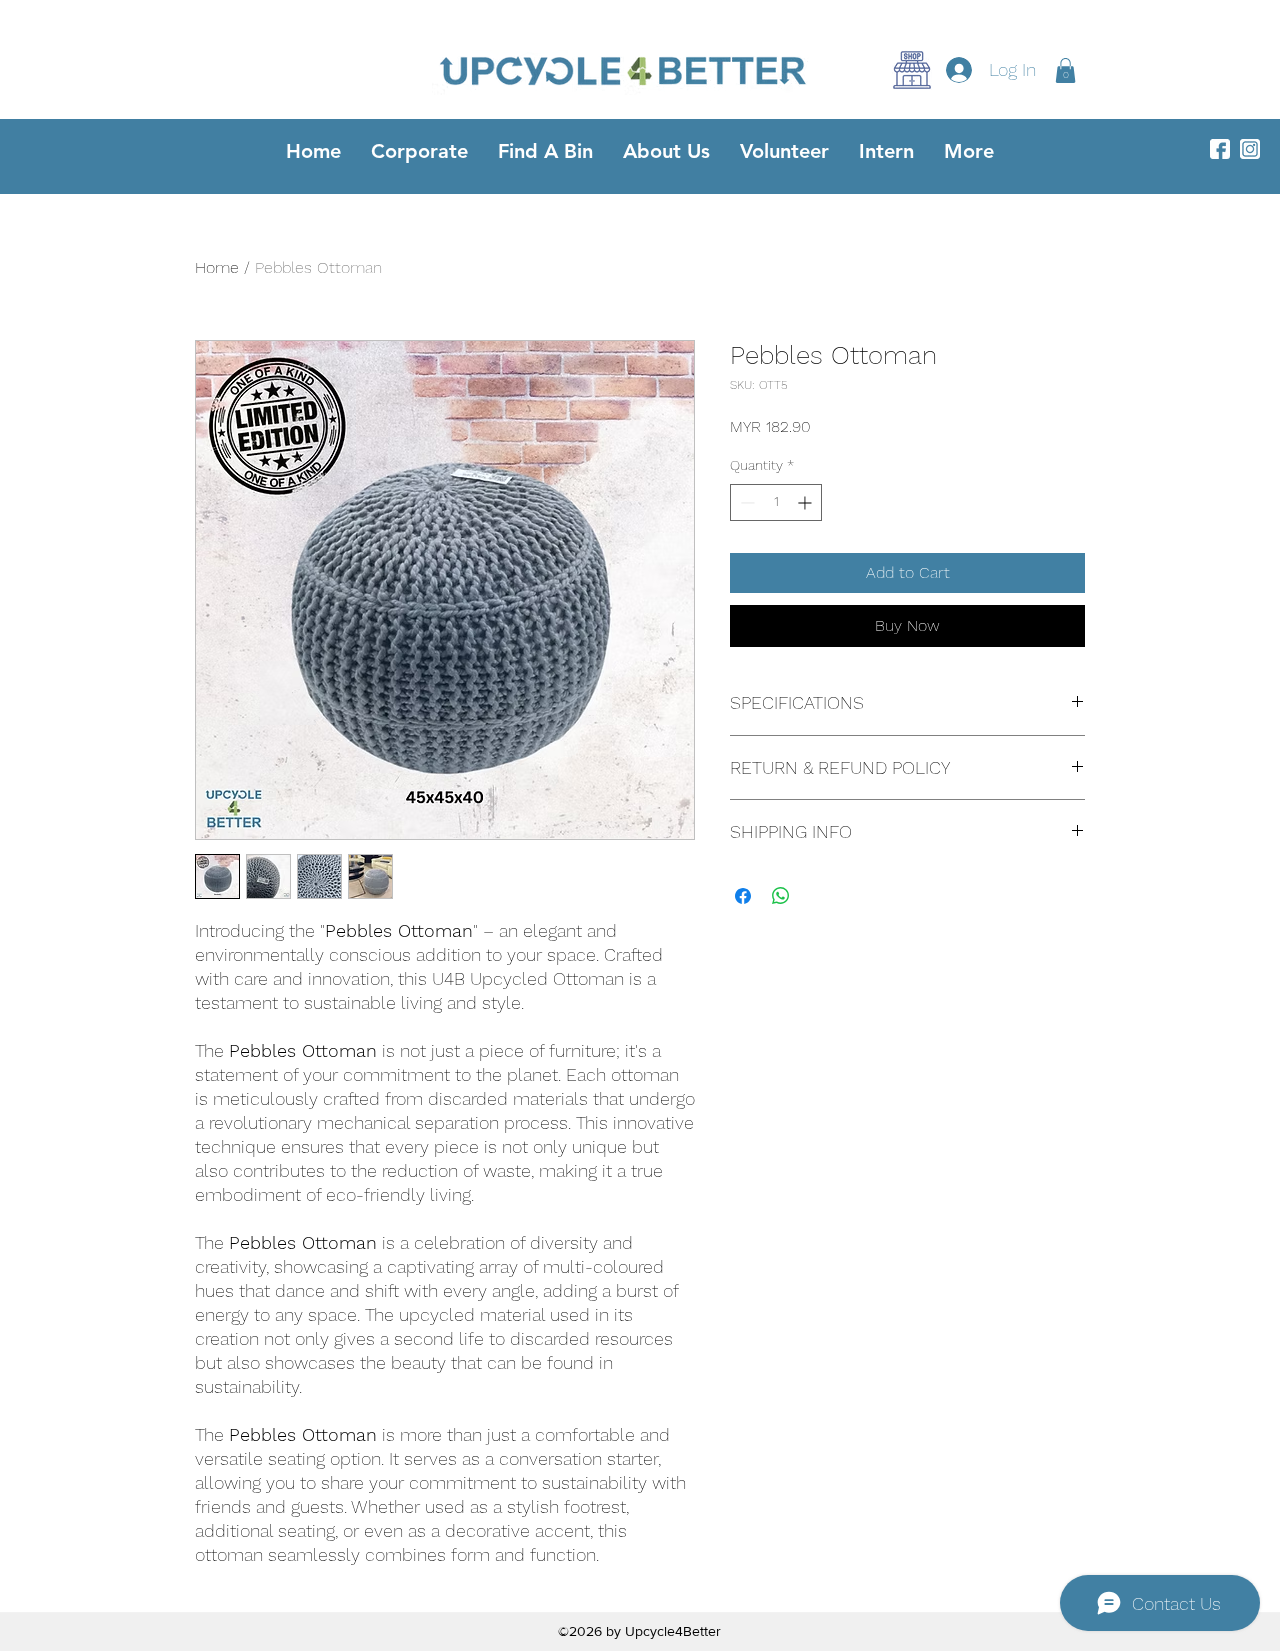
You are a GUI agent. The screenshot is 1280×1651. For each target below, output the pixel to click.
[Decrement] (745, 502)
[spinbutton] (776, 502)
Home (217, 267)
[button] (1065, 70)
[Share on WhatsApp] (781, 896)
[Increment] (806, 502)
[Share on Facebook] (743, 896)
